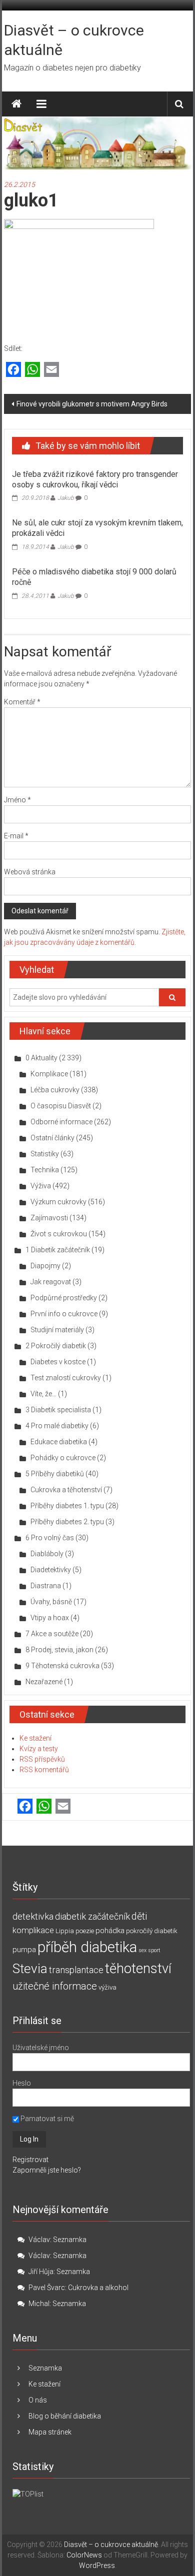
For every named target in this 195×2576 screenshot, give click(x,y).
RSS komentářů (44, 1770)
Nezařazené (44, 1682)
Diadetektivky (51, 1570)
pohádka (110, 1931)
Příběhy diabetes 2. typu (67, 1522)
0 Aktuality (41, 1058)
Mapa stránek (50, 2432)
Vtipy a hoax (50, 1618)
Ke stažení (35, 1738)
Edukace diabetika (59, 1442)
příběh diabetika (87, 1947)
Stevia (30, 1969)
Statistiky (45, 1154)
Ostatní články (52, 1138)
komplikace (33, 1930)
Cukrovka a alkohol (98, 2288)
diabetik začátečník (92, 1916)
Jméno (17, 800)
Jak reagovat (51, 1282)
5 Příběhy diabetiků (55, 1474)
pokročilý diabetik (152, 1931)
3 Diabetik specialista (58, 1410)
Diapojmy (45, 1266)
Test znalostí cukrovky (66, 1378)
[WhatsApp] (32, 370)
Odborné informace (61, 1122)
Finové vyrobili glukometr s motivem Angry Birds (92, 404)
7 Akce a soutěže (52, 1634)
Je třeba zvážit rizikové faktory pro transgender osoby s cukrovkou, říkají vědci (95, 479)
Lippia (65, 1931)
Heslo (22, 2083)
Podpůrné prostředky (64, 1298)
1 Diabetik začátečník (58, 1250)
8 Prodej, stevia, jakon (59, 1650)
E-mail (16, 836)
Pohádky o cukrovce (63, 1458)
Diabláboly (47, 1554)
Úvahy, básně (51, 1602)
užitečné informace (55, 1986)
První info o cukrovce (64, 1314)
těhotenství (138, 1969)
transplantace (76, 1970)
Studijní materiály (57, 1330)
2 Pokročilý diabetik (56, 1346)
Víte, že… (43, 1394)
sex (142, 1950)
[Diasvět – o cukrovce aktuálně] (16, 104)
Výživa (41, 1186)
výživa (107, 1987)
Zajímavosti (49, 1218)
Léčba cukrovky (55, 1090)
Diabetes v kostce (58, 1362)
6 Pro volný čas (50, 1538)
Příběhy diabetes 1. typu (67, 1506)
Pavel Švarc (47, 2288)
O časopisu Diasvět (61, 1106)
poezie (85, 1931)
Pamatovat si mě (46, 2119)
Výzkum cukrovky (58, 1202)
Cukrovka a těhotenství (66, 1490)
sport (154, 1950)
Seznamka (70, 2240)
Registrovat (30, 2160)
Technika (45, 1170)
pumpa (24, 1950)
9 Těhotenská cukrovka (62, 1666)
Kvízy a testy (39, 1749)
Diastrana (46, 1586)
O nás (38, 2400)
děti (139, 1916)
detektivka (33, 1916)
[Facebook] (13, 370)
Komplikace (49, 1074)
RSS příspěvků (42, 1759)
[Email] (51, 370)
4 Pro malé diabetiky (57, 1426)
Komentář (22, 702)
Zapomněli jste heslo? (47, 2170)
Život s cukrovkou (59, 1234)
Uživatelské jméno (41, 2048)
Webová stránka (30, 872)
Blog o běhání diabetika (65, 2416)
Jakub (66, 498)
